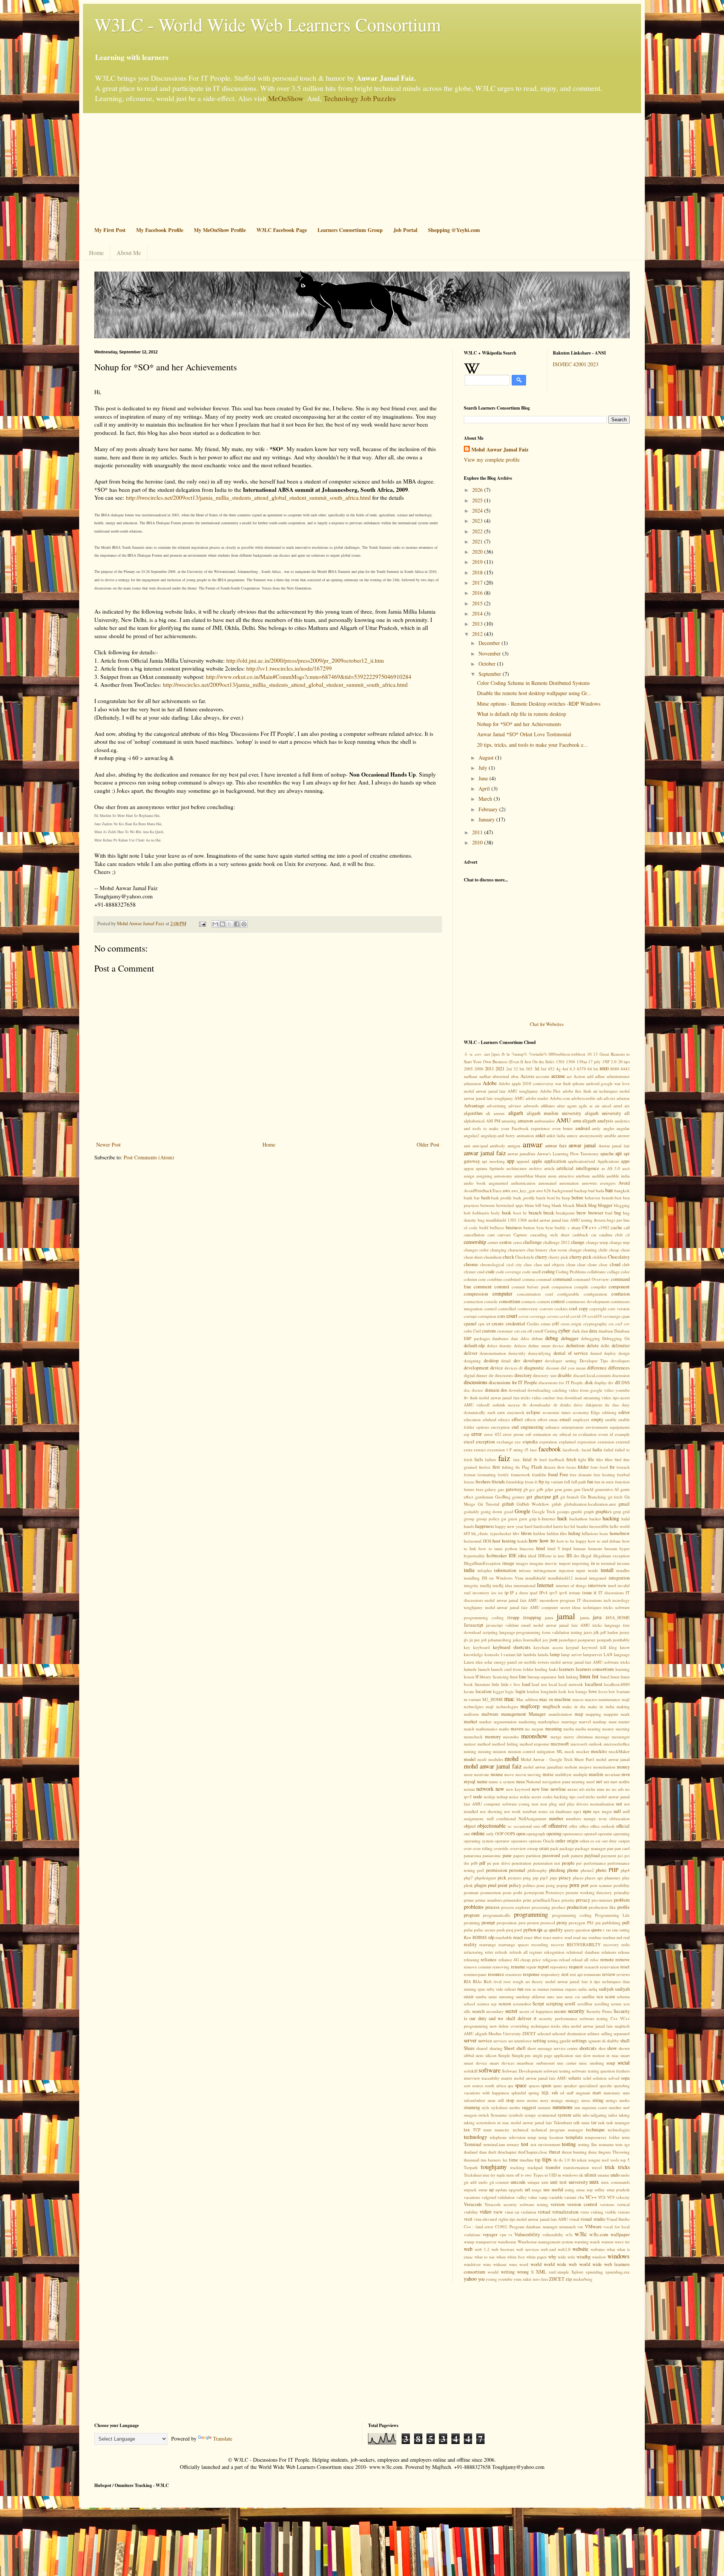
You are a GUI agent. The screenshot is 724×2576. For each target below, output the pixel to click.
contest (558, 1301)
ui (546, 2175)
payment (609, 1855)
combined (512, 1279)
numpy (590, 1818)
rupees (571, 1989)
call (627, 1227)
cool (573, 1309)
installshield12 (560, 1578)
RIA (467, 1981)
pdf (482, 1863)
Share (469, 2048)
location (483, 1691)
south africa (495, 2086)
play (626, 1878)
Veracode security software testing (516, 2204)
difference (597, 1368)
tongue (594, 2160)
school (469, 2004)
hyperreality (474, 1556)
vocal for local (617, 2227)
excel (469, 1442)
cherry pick (558, 1257)
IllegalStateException (482, 1563)
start (597, 2093)
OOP (499, 1834)
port (585, 1885)
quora (597, 1930)
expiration (548, 1442)
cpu (481, 1324)
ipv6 (563, 1593)
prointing (472, 1923)
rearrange (488, 1944)
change (578, 1242)
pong (551, 1885)
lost (571, 1691)
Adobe (490, 1083)
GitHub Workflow (533, 1504)
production (577, 1907)
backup (581, 1191)
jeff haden (609, 1632)
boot (517, 1213)
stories (532, 2100)
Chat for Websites (547, 1024)
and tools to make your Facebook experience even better (518, 1128)
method (484, 1744)
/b (503, 1054)
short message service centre (552, 2048)
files (600, 1459)
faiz (504, 1458)
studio (624, 2100)
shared (482, 2048)
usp (590, 2190)
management (514, 1714)
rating (625, 1930)
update (501, 2190)
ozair (544, 1848)
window (599, 2257)
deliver (471, 1353)
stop (510, 2100)
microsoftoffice (617, 1744)
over (468, 1848)
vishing (597, 2212)
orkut (584, 1841)
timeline (527, 2160)
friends (498, 1482)
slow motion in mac (601, 2055)
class (528, 1264)
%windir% (538, 1054)
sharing (496, 2048)
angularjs (489, 1135)
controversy (528, 1309)
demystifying (539, 1353)
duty (626, 1405)
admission (472, 1083)
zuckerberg (583, 2279)
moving (534, 1774)
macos (578, 1699)
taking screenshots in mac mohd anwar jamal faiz (508, 2122)
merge (556, 1737)
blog (592, 1205)
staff (570, 2093)
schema (623, 1996)
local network (571, 1684)
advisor (515, 1106)
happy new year (509, 1526)
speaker (570, 2086)
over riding (483, 1848)
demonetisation (493, 1353)
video (485, 2211)
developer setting (561, 1361)
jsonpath (604, 1640)
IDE (513, 1556)
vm (580, 2227)
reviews (623, 1974)
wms (513, 2264)
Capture (520, 1235)
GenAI (588, 1489)
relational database (583, 1952)
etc (555, 1434)
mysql (470, 1782)
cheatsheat (493, 1257)
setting (539, 2041)
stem (492, 2100)
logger (499, 1691)
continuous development (587, 1301)
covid (564, 1316)
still (501, 2100)
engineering (532, 1427)
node (478, 1797)
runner (543, 1989)
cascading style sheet (550, 1235)
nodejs (489, 1797)
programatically (497, 1915)
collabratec (597, 1272)
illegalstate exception (611, 1556)
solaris (575, 2078)
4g (558, 1069)
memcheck (473, 1737)
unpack (470, 2190)
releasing (472, 1960)
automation (569, 1183)
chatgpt (575, 1250)
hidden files (557, 1533)
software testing (557, 2071)
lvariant (623, 1691)
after (561, 1106)
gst (504, 1519)
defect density (499, 1346)
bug (618, 1213)
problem (622, 1900)
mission (499, 1751)
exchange (505, 1442)
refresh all (518, 1952)
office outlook (602, 1826)
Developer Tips (594, 1361)
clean (571, 1264)
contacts (528, 1301)
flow (561, 1467)
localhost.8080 (617, 1684)
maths (504, 1729)
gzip (533, 1519)
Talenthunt (563, 2122)
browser (596, 1213)
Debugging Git (616, 1338)
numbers (574, 1818)
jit (471, 1640)
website (580, 2249)
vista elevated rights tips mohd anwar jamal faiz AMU (521, 2219)
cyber (564, 1330)
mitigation (546, 1751)
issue (587, 1593)
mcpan (538, 1729)
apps (625, 1161)
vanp (543, 2197)
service (485, 2041)
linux (585, 1676)
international (525, 1585)
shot (602, 2048)
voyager (490, 2234)
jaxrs (588, 1632)
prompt (488, 1923)
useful (558, 2190)
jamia (585, 1617)
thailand (471, 2152)
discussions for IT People (513, 1382)
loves (603, 1691)
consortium (510, 1301)
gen (577, 1489)
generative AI (607, 1489)
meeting (623, 1729)
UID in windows (563, 2175)
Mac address (527, 1699)
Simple (504, 2055)
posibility (622, 1885)
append (523, 1161)
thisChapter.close (533, 2152)
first (496, 1467)
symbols (516, 2115)
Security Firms (599, 2011)
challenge (532, 1242)
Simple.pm (521, 2055)
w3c (569, 2234)
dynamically (475, 1412)
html (541, 1548)
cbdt (619, 1235)
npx (597, 1811)
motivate (482, 1774)
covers (553, 1316)
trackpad (535, 2167)
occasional (523, 1826)
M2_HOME (493, 1699)
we (627, 2242)
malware (490, 1714)
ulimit (591, 2175)
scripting (555, 2004)
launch (484, 1669)
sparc (558, 2086)
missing (485, 1751)
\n (508, 1054)
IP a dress (519, 1593)
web (468, 2249)
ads (600, 1098)
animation (525, 1135)
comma (529, 1279)
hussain (611, 1548)
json (553, 1640)
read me (580, 1937)
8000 (604, 1069)
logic (510, 1691)
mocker (583, 1751)
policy (515, 1885)
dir (491, 1375)
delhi (605, 1346)
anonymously (591, 1135)
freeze (469, 1482)
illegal (586, 1556)
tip (538, 2160)
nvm (603, 1818)
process (492, 1907)
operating (621, 1834)
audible (598, 1176)
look (562, 1691)
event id (606, 1434)
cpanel (470, 1324)
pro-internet (602, 1900)
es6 (528, 1434)
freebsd (623, 1475)
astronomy (503, 1176)
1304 (571, 1062)
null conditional (501, 1818)
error (477, 1434)
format (470, 1475)
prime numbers (489, 1900)
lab (519, 1654)
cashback (580, 1235)
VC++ (591, 2197)
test (525, 2144)
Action (579, 1076)
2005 (468, 1069)
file (591, 1459)
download (517, 1390)
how (533, 1541)
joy (545, 1640)
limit (514, 1677)
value (533, 2197)
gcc (532, 1489)
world (536, 2264)
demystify (517, 1353)
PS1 (591, 1923)
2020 (478, 552)
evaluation (587, 1434)
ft (536, 1482)
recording (540, 1944)
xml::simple (559, 2272)
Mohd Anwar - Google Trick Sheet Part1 (558, 1759)
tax (467, 2130)
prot (522, 1923)
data (593, 1331)
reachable (504, 1937)
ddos (525, 1338)
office (584, 1826)
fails (479, 1459)
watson (607, 2242)
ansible (610, 1135)
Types (538, 2175)
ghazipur (543, 1497)
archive (535, 1168)
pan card (622, 1848)
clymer (470, 1272)
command (562, 1279)
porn (574, 1885)
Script (538, 2004)
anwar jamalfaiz (522, 1154)
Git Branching (593, 1497)
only (490, 1834)
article (549, 1168)
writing (508, 2272)
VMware (593, 2227)
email (565, 1419)
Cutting (551, 1331)
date (515, 1338)
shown (624, 2048)
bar (477, 1198)
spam (546, 2086)
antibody (498, 1146)
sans (550, 1996)
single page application (553, 2055)
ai (591, 1106)
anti (467, 1146)
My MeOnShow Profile (220, 230)
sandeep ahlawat (530, 1996)
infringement (545, 1570)
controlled (507, 1309)
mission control (522, 1751)
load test (539, 1684)
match (469, 1729)
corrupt (470, 1316)
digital (469, 1375)
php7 (468, 1878)
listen (615, 1677)
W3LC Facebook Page (282, 230)
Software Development (522, 2071)
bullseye (497, 1227)
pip (536, 1878)
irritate (575, 1593)
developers (620, 1361)
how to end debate (604, 1541)
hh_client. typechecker (491, 1533)
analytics (622, 1121)
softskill (471, 2071)
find (618, 1459)
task (601, 2122)
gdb (540, 1489)
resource (496, 1974)
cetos (518, 1242)
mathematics (487, 1729)
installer (623, 1570)
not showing (491, 1811)
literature (482, 1684)
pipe (554, 1878)
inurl (612, 1585)
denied (596, 1353)
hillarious (590, 1533)
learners (567, 1669)
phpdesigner (485, 1878)
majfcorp (530, 1706)
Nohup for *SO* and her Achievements (519, 724)
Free (564, 1475)
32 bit (519, 1069)
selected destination (569, 2033)
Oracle (549, 1841)
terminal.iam (494, 2144)
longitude (549, 1691)
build (484, 1227)
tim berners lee (494, 2160)
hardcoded (543, 1526)
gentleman (484, 1497)
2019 (478, 562)
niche (591, 1789)
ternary (513, 2144)
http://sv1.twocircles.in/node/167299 (289, 668)
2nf (509, 1069)
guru (523, 1519)
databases (500, 1338)
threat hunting (574, 2152)
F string (516, 1450)
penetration (522, 1863)
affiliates (548, 1106)
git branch (570, 1497)
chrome (471, 1264)
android (583, 1128)
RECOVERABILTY (584, 1944)
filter (609, 1459)
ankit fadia (556, 1135)
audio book (475, 1183)
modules (496, 1759)
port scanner (601, 1885)
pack (554, 1848)
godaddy (472, 1511)
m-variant (472, 1699)
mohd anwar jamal (613, 1759)
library (485, 1677)
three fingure (600, 2152)
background (563, 1191)
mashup (600, 1722)
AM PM (493, 1121)
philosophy (537, 1870)
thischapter (507, 2152)
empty (597, 1419)
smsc (583, 2063)
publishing (611, 1923)
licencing (501, 1677)
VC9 (611, 2197)
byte (540, 1227)
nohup (502, 1797)
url (528, 2190)
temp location (551, 2137)
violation (528, 2212)
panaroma (472, 1855)
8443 (625, 1069)
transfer (553, 2167)
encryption (500, 1427)
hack (562, 1518)
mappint (611, 1714)
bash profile (501, 1198)
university (578, 2182)
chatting (590, 1250)
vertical (623, 2204)
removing (501, 1967)
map (579, 1714)
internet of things (571, 1585)
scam (610, 1996)
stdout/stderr (475, 2100)
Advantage (474, 1106)
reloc (594, 1960)
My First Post (110, 230)
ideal (532, 1556)
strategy (572, 2100)
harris (558, 1526)
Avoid (624, 1183)
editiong (609, 1412)
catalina (606, 1235)
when (501, 2257)
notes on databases (555, 1811)
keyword (590, 1647)
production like (602, 1907)
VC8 (602, 2197)
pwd (518, 1930)
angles (609, 1128)
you (481, 2279)
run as (530, 1989)
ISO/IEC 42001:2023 (576, 364)
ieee (561, 1556)
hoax (604, 1533)
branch (535, 1213)
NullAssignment (532, 1818)
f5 (526, 1450)
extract (480, 1450)
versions (607, 2204)
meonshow (534, 1736)
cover (524, 1316)
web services (528, 2249)
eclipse (533, 1412)
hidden (539, 1533)
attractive (566, 1176)
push (501, 1930)
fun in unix (604, 1482)
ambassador (545, 1121)
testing (569, 2144)
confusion (620, 1294)
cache (617, 1227)
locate (469, 1691)
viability (471, 2212)
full (567, 1482)
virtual (544, 2212)
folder (583, 1467)
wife (571, 2257)
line (523, 1677)
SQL (545, 2093)
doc (467, 1390)
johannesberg (500, 1640)
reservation (610, 1967)
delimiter (621, 1346)
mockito (599, 1751)
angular (623, 1128)
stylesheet (499, 2107)
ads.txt (609, 1098)
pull (626, 1923)
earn (501, 1412)
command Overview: (591, 1279)
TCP (477, 2130)
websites (598, 2249)
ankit (540, 1135)
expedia (530, 1442)
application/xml (581, 1161)
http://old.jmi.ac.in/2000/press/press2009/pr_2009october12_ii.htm (305, 660)
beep (566, 1198)
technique (595, 2130)
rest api (576, 1974)
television (517, 2137)
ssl (562, 2093)
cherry (541, 1257)
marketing (527, 1722)
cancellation (474, 1235)
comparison (562, 1287)
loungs (581, 1691)
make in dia (574, 1706)
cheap (614, 1250)
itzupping (532, 1617)
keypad (572, 1647)
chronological (492, 1264)
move (509, 1774)
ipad (534, 1593)
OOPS (510, 1834)
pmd (492, 1885)
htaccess (527, 1548)
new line (540, 1789)
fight (582, 1459)
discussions (476, 1382)
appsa (469, 1168)
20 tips (624, 1062)
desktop (491, 1361)
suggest (529, 2107)
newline (558, 1789)
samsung (506, 1996)
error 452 (493, 1434)
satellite (588, 1996)
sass (559, 1996)
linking (572, 1677)
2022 (478, 531)
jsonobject (568, 1640)
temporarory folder (602, 2137)
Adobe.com (560, 1098)
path (566, 1855)
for (612, 1467)
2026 (478, 490)
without (500, 2264)
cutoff (538, 1331)
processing (541, 1907)
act (569, 1076)
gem (558, 1489)
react (518, 1937)
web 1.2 (482, 2249)
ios (494, 1593)
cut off (526, 1331)
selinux (593, 2033)
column (470, 1279)
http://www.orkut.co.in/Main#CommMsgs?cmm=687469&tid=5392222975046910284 (309, 677)
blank (557, 1205)
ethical (565, 1434)
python (530, 1930)
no (608, 1789)
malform (471, 1714)
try (493, 2175)
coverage (538, 1316)
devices (511, 1368)
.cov (478, 1054)
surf (626, 2107)
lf (477, 1677)
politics (529, 1885)
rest (565, 1974)
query (569, 1930)
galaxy (490, 1489)
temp (532, 2137)
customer (505, 1331)
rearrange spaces (514, 1944)
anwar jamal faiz (485, 1153)
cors (501, 1316)
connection (473, 1301)
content (543, 1301)
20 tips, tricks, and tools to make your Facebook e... (532, 745)
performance (595, 1863)
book (506, 1213)
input (581, 1570)
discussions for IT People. (561, 1382)
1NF (606, 1062)
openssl (590, 1834)
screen (505, 2004)
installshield (535, 1578)
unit (545, 2182)
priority (568, 1900)
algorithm (473, 1113)
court (512, 1316)
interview (597, 1585)
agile (583, 1106)
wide (562, 2257)
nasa (521, 1782)
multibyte (563, 1774)
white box (516, 2257)
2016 (478, 593)
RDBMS (480, 1937)
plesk (468, 1885)
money (623, 1767)
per (579, 1863)
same (493, 1996)
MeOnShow (286, 98)
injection (566, 1570)
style (485, 2107)
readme (595, 1937)
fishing (508, 1467)
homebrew (620, 1533)
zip (569, 2279)
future (469, 1489)
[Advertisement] (362, 166)
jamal (566, 1616)
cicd (510, 1264)
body (495, 1213)
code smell (531, 1272)
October (488, 664)
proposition (507, 1923)
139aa (582, 1062)
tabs (586, 2115)
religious (550, 1960)
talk (577, 2122)
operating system (479, 1841)
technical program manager (557, 2130)
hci (567, 1526)
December (490, 643)
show (612, 2048)
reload (565, 1960)
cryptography (595, 1324)
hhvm (526, 1533)
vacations (472, 2197)
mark (625, 1714)
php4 (625, 1870)
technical (521, 2130)
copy (583, 1309)
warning (581, 2242)
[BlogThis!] (222, 924)
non (535, 1804)
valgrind (489, 2197)
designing (472, 1361)
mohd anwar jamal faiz (493, 1766)
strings (611, 2100)
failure (491, 1459)
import (565, 1563)
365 (529, 1069)
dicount (553, 1368)
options (535, 1841)
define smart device (546, 1346)
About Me (129, 253)
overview (518, 1848)
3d (537, 1069)
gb (526, 1489)
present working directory (589, 1892)
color (625, 1272)
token (582, 2160)
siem (479, 2055)
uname (604, 2175)
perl (480, 1870)
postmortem (491, 1892)
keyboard (482, 1647)
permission (497, 1870)
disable (565, 1375)
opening (554, 1834)
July (484, 768)
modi (482, 1759)
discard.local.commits (592, 1375)
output (624, 1841)
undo (615, 2175)
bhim (529, 1205)
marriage (569, 1722)
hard (528, 1526)
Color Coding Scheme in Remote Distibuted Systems (533, 683)
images (522, 1563)
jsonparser (587, 1640)
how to (547, 1541)
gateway (514, 1489)
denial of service (571, 1353)
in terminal (606, 1563)
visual (574, 2219)
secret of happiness (536, 2011)
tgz (627, 2144)
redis (626, 1944)
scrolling (602, 2004)
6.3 (573, 1069)
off (544, 1826)
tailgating (599, 2115)
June (484, 778)
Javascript (474, 1625)
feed (543, 1459)
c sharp (574, 1227)
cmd (481, 1272)
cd (628, 1235)
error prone (513, 1434)
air (597, 1106)
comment (483, 1287)
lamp (555, 1654)
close (603, 1264)
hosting (509, 1541)
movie (521, 1774)
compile (581, 1287)
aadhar (485, 1076)
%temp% (519, 1054)
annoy (572, 1135)
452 (551, 1069)
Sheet (509, 2048)
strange (557, 2100)
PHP (614, 1870)
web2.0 (564, 2249)
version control (582, 2204)
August (487, 758)
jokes (517, 1640)
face (533, 1450)
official (623, 1826)
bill (538, 1205)
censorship (475, 1242)
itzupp (513, 1617)
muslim (596, 1774)
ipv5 (553, 1593)
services (500, 2041)
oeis (537, 1826)
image (508, 1563)
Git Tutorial (489, 1504)
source (478, 2086)
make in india (601, 1706)
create (498, 1324)
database (606, 1331)
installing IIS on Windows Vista (494, 1578)
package (567, 1848)
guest (512, 1519)
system (564, 2115)
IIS (569, 1556)
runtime (557, 1989)
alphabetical (474, 1121)
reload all (580, 1960)
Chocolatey (619, 1257)
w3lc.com (599, 2234)
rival (498, 1981)
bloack (569, 1205)
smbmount (545, 2063)
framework (521, 1475)
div (611, 1382)
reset (625, 1967)
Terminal (473, 2144)
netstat (469, 1789)
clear (581, 1264)
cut (517, 1331)
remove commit (478, 1967)
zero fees (540, 2279)
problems (474, 1907)
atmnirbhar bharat (530, 1176)
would (493, 2272)
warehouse (507, 2242)
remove (623, 1960)
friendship (515, 1482)
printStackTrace (546, 1900)
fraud (553, 1475)
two (528, 2175)
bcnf (551, 1198)
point (503, 1885)
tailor (613, 2115)
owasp (533, 1848)
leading (541, 1669)
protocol (548, 1923)
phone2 (587, 1870)
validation (506, 2197)
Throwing (621, 2152)
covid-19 (578, 1316)
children (600, 1257)
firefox (485, 1467)
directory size (545, 1375)
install (607, 1570)
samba (481, 1996)
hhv (516, 1533)
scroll (570, 2004)
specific (606, 2086)
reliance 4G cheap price (520, 1960)
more (468, 1774)
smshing (597, 2063)
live (517, 1684)
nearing (578, 1782)
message (602, 1737)
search (478, 2011)
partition (533, 1855)
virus (585, 2212)
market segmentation (498, 1722)
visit (468, 2219)
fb (535, 1459)
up (491, 2190)
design (624, 1353)
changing (498, 1250)
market (471, 1722)
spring (534, 2093)
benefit (608, 1198)
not (619, 1804)
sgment (594, 2041)
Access (527, 1076)
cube (468, 1331)
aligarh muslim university (554, 1113)
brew (581, 1213)
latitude (470, 1669)
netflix (624, 1782)
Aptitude (497, 1168)
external (623, 1442)
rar (608, 1930)
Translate (223, 2439)
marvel (585, 1722)
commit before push (531, 1287)
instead (581, 1578)
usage (537, 2190)
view (498, 2212)
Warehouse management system (545, 2242)
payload (592, 1855)
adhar (600, 1076)
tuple (501, 2175)
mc (528, 1729)
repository (559, 1967)
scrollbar (585, 2004)
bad (591, 1191)
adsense (623, 1098)
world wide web (560, 2264)
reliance (489, 1960)
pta (598, 1923)
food (604, 1467)
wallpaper (620, 2234)
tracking (517, 2167)
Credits (533, 1324)
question (583, 1930)
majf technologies (502, 1706)
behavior (593, 1198)
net (599, 1782)
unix (594, 2182)
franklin (539, 1475)
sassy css (572, 1996)
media (569, 1729)
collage (613, 1272)
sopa (625, 2078)
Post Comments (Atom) (149, 1157)
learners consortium (595, 1669)
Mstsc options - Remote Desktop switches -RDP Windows (539, 704)
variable (556, 2197)
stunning (472, 2107)
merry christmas (578, 1737)
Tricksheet (473, 2175)
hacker (595, 1519)
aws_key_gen (523, 1191)
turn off (513, 2175)
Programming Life (612, 1915)
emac (554, 1419)
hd (573, 1526)
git (556, 1496)
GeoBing (503, 1497)
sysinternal (547, 2115)
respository (550, 1974)
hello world (620, 1526)
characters (517, 1250)
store (520, 2100)
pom (541, 1885)
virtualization (565, 2212)
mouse (497, 1774)
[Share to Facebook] (237, 924)
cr (488, 1324)
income (623, 1563)
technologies (619, 2130)
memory (493, 1737)
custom (489, 1331)
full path (579, 1482)
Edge (595, 1412)
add (590, 1076)
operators (519, 1841)
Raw (468, 1937)
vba (581, 2197)
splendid (519, 2093)
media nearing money (595, 1729)
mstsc (548, 1774)
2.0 (614, 1062)
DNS (626, 1382)
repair (531, 1967)
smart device (476, 2063)
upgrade (516, 2190)
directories (504, 1375)
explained (567, 1442)
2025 (478, 500)
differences (619, 1368)
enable (611, 1419)
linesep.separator (542, 1677)
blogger (605, 1205)
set (511, 2041)
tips (547, 2159)
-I (465, 1054)
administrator (618, 1076)
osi (598, 1841)
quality (556, 1930)
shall (625, 2041)
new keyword (518, 1789)
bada (600, 1191)
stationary (612, 2093)
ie (555, 1556)
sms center (567, 2063)
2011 (478, 832)
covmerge (612, 1316)
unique (534, 2182)
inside (593, 1570)
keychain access (548, 1647)
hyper (625, 1548)
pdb (474, 1863)
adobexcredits (583, 1098)
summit (544, 2107)
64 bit (593, 1069)
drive (578, 1405)
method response (535, 1744)
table (577, 2115)
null (617, 1811)
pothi (518, 1892)
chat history (537, 1250)
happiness (485, 1526)
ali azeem (495, 1113)
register (536, 1952)
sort (467, 2086)
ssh (555, 2093)
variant (570, 2197)
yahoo (470, 2279)
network (485, 1789)
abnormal (501, 1076)
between (488, 1205)
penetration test (547, 1863)
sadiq (593, 1989)
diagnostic (534, 1368)
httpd (567, 1548)
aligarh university (603, 1113)
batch (541, 1198)
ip (506, 1593)
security (576, 2011)
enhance (552, 1427)
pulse (468, 1930)
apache (607, 1154)
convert (546, 1309)
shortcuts (588, 2048)
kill (603, 1647)
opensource (573, 1834)
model (470, 1759)
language (622, 1654)
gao (501, 1489)
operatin (605, 1834)
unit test (558, 2182)
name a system (502, 1782)
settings (579, 2041)
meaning (554, 1729)
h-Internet (547, 1519)
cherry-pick (580, 1257)
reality (470, 1944)
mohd (512, 1759)
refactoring (473, 1952)
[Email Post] (202, 923)
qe (546, 1930)
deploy (610, 1353)
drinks (565, 1405)
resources (513, 1974)
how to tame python (498, 1548)
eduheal (489, 1419)
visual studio (593, 2219)
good (509, 1511)
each (492, 1412)
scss (627, 2004)
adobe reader (537, 1098)
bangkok (622, 1191)
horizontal (473, 1541)
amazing (509, 1121)
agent (572, 1106)
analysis (605, 1121)
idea (522, 1556)
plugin (480, 1885)
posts (507, 1892)
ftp (541, 1482)
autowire (589, 1183)
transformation (576, 2167)
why (552, 2257)
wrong (523, 2272)
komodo (492, 1654)
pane (507, 1855)
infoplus (485, 1570)
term (626, 2137)
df (521, 1368)
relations (609, 1952)
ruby (491, 1989)
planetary (613, 1878)
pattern (577, 1855)
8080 (615, 1069)
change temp (597, 1242)
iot (500, 1593)
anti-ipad (480, 1146)
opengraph (536, 1834)
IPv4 (543, 1593)
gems (568, 1489)
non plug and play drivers (564, 1804)
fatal (527, 1459)
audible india (618, 1176)
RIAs (477, 1981)
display (601, 1382)
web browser (503, 2249)
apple (537, 1161)
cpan (626, 1316)
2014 (478, 613)
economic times (557, 1412)
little (495, 1684)
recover (558, 1944)
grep (617, 1511)
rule (500, 1989)
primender (512, 1900)
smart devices (502, 2063)
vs (510, 2234)
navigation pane (556, 1782)
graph (589, 1511)
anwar (532, 1144)
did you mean (573, 1368)
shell (521, 2048)
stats (626, 2093)
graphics (604, 1511)
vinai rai (512, 2212)
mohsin (571, 1767)
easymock (516, 1412)
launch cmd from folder (512, 1669)
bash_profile (524, 1198)
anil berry (506, 1135)
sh (604, 2041)
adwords (531, 1106)
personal (517, 1870)
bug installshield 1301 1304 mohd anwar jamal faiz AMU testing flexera (542, 1220)
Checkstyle (525, 1257)
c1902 (604, 1227)
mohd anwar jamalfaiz (543, 1767)
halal (626, 1519)
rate (615, 1930)
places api (594, 1878)
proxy (562, 1923)
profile (624, 1907)
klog (613, 1647)
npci (577, 1811)
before (578, 1198)
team (488, 2130)
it (595, 1593)
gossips (563, 1511)
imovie (551, 1563)
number (556, 1818)
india (469, 1570)
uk (581, 2175)
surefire (615, 2107)
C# (585, 1227)
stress (586, 2100)
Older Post (428, 1144)
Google (522, 1511)
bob (467, 1213)
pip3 (544, 1878)
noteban (530, 1811)
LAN (608, 1654)
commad (544, 1279)
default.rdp (474, 1346)
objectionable (492, 1826)
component (619, 1287)
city (519, 1264)
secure (560, 2011)
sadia (582, 1989)
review (609, 1974)
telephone (498, 2137)
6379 (581, 1069)
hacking (611, 1518)
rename (518, 1967)
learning (623, 1669)
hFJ (467, 1533)
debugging (591, 1338)
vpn (503, 2234)
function (622, 1482)
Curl (477, 1331)
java (597, 1617)
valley (522, 2197)
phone (573, 1870)
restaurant (592, 1974)
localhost (594, 1684)
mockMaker (619, 1751)
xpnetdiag (594, 2272)
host (496, 1541)
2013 (478, 624)
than (483, 2152)
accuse (558, 1076)
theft (492, 2152)
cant (491, 1235)
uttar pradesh (618, 2190)
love (593, 1691)
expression (587, 1442)
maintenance (609, 1699)
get (529, 1497)
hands (469, 1526)
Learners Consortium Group (350, 230)
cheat (625, 1250)
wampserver (486, 2242)
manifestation (560, 1714)
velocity (623, 2197)
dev (517, 1361)
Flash (537, 1467)
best (618, 1198)
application (555, 1161)
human (580, 1548)
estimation (542, 1434)
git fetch (615, 1497)
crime (546, 1324)
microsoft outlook (586, 1744)
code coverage (508, 1272)
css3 (619, 1324)
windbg (584, 2257)
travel (597, 2167)
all (627, 1113)
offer (573, 1826)
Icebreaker (497, 1556)
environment (597, 1427)
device (497, 1368)
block (581, 1205)
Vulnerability (527, 2234)
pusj (510, 1930)
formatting (487, 1475)
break (549, 1213)
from (529, 1482)
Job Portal (405, 230)
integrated (598, 1578)
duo (616, 1405)
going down (492, 1511)
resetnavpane (475, 1974)
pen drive (502, 1863)
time (514, 2160)
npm (587, 1811)
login (520, 1691)
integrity (471, 1585)
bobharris (481, 1213)
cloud (615, 1264)
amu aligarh (584, 1121)
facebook (550, 1449)
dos (504, 1390)
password (551, 1855)
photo (601, 1870)
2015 (478, 603)
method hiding (505, 1744)
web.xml (548, 2249)
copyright (598, 1309)
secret (511, 2011)
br (525, 1213)
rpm (481, 1989)
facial (586, 1450)
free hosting (604, 1475)
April (485, 788)
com (482, 1279)
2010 (478, 842)
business (514, 1227)
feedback (557, 1459)
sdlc (467, 2011)
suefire (515, 2107)
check (508, 1257)
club (626, 1264)
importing (581, 1563)
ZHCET (557, 2279)
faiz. (517, 1459)
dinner (482, 1375)
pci (620, 1855)
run (520, 1989)
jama (549, 1617)
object (470, 1826)
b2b (548, 1191)
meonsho (511, 1737)
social (624, 2062)
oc (510, 1826)
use (547, 2190)
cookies (561, 1309)
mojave (585, 1767)
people (568, 1863)
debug (552, 1338)
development (476, 1368)
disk (589, 1382)
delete (593, 1346)
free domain (581, 1475)
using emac (575, 2190)
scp (494, 2004)
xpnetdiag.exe (617, 2272)
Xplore (577, 2272)
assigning (484, 1176)
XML (541, 2272)
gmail (624, 1504)
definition (575, 1346)
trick (610, 2167)
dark (576, 1331)
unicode (518, 2182)
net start (611, 1782)
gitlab (557, 1504)
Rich (488, 1981)
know (625, 1647)
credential (515, 1324)
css (611, 1324)
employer (581, 1419)
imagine (536, 1563)
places (578, 1878)
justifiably (621, 1640)
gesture (518, 1497)
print (527, 1900)
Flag (526, 1467)
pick (502, 1878)
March (486, 799)
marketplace (549, 1722)
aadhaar (471, 1076)
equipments (620, 1427)
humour (595, 1548)
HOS (487, 1541)
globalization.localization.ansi (590, 1504)
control (490, 1309)
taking (624, 2115)
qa (540, 1929)
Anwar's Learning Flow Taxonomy (568, 1154)
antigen (514, 1146)
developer (533, 1361)
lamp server (571, 1654)
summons (562, 2107)
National (533, 1782)
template (574, 2137)
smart (625, 2055)
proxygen (577, 1923)
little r (507, 1684)
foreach (623, 1467)
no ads (618, 1789)
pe (489, 1863)
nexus (573, 1789)
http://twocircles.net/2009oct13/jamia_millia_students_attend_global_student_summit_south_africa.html (248, 497)
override (501, 1848)
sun (577, 2107)
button (529, 1227)
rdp (491, 1937)
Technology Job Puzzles (360, 98)
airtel (618, 1106)
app (511, 1161)
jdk (596, 1632)
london (533, 1691)
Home (96, 253)
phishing (557, 1870)
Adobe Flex (551, 1091)
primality (622, 1892)
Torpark (471, 2167)
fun (590, 1482)
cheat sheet (473, 1257)
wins (487, 2264)
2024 (478, 510)
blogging (622, 1205)
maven (517, 1729)
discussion (621, 1375)
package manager (590, 1848)
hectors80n (599, 1526)
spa (510, 2086)
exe (518, 1442)
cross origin (571, 1324)
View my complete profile (492, 460)
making (623, 1706)
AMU (564, 1120)
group (469, 1519)
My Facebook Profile (160, 230)
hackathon (578, 1519)
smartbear (525, 2063)
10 (589, 1054)
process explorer (516, 1907)
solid (587, 2078)
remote (607, 1960)
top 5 (625, 2160)
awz (540, 1191)
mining (470, 1751)
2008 (479, 1069)
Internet (545, 1585)
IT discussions (611, 1593)
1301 (560, 1062)
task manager (618, 2122)
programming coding (572, 1915)
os (592, 1841)
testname (606, 2144)
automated (548, 1183)
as (603, 1168)
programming (531, 1914)
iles (576, 1556)
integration (619, 1578)
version (558, 2204)
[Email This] (215, 924)
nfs (582, 1789)
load (526, 1684)
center (493, 1242)
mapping (593, 1714)
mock (569, 1751)
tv (522, 2175)
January (487, 819)
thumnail (472, 2160)
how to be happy (572, 1541)
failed (609, 1450)
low (612, 1691)
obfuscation (620, 1818)
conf (549, 1294)
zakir (527, 2279)
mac (509, 1699)
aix (627, 1106)
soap (611, 2063)
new (500, 1789)
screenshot (522, 2004)
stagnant (583, 2093)
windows (619, 2256)
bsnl (609, 1213)
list (595, 1676)
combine (495, 1279)
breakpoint (565, 1213)
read (568, 1937)
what (611, 2249)
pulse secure (485, 1930)
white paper (537, 2257)
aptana (482, 1168)
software (489, 2070)
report (543, 1967)
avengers (608, 1183)
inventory (481, 1593)
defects (520, 1346)
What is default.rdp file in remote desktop (522, 714)
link (561, 1677)
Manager (537, 1714)
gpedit (576, 1511)
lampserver (593, 1654)
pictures (515, 1878)
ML (560, 1751)
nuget (607, 1811)
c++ (593, 1227)
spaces (534, 2086)
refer (489, 1952)
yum (518, 2279)
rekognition (554, 1952)
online (478, 1833)
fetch (571, 1459)
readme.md (612, 1937)
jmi (477, 1640)
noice (514, 1797)
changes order (476, 1250)
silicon (491, 2055)
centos (505, 1242)
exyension (496, 1450)
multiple (580, 1774)
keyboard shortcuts (512, 1647)
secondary (495, 2011)
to (574, 2160)
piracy (565, 1878)
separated (622, 2033)
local (553, 1684)
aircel (607, 1106)
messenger (621, 1737)
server (470, 2040)
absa (515, 1076)
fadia (597, 1450)
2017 (478, 583)
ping (527, 1878)
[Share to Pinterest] (244, 924)
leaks (553, 1669)
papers (519, 1855)
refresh (501, 1952)
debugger (570, 1338)
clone (592, 1264)
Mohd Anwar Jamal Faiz (500, 450)
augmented (498, 1183)
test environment (545, 2144)
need (591, 1782)
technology (476, 2137)
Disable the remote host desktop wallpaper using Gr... (534, 693)
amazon (525, 1121)
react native (553, 1937)
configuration (595, 1294)
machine (563, 1699)
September (491, 674)
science (483, 2004)
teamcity (502, 2130)
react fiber (533, 1937)
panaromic (492, 1855)
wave (619, 2242)
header (582, 1526)
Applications (608, 1161)
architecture (517, 1168)
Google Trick (544, 1511)
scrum (616, 2004)
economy (581, 1412)
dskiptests (594, 1405)
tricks (624, 2167)
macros (591, 1699)
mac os (546, 1699)
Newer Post (108, 1144)
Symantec (499, 2115)
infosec (525, 1570)
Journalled (532, 1640)
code (490, 1272)
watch (595, 2242)
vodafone (472, 2234)
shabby (613, 2041)
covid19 (595, 1316)
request (576, 1967)
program (472, 1915)
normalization (602, 1804)
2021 (478, 541)
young (491, 2279)
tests (619, 2144)
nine (601, 1789)
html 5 (554, 1548)
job (484, 1640)
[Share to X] (230, 924)
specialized (588, 2086)
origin (572, 1841)
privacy (583, 1900)
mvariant (613, 1774)
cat (594, 1235)
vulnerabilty (553, 2234)
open (521, 1834)
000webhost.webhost (567, 1054)
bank (468, 1198)
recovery (611, 1944)
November (490, 653)
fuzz (480, 1489)
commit (502, 1287)
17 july (594, 1062)
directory (523, 1375)
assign (469, 1176)
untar (483, 2190)
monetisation (604, 1767)
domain (492, 1390)
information (505, 1570)
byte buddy (556, 1227)
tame (586, 2122)
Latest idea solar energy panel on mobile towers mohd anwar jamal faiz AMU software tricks (547, 1662)
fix (518, 1467)
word (524, 2264)
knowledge (473, 1654)
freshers (483, 1482)
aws (506, 1191)
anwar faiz (556, 1146)
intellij (485, 1585)
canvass (504, 1235)
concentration (529, 1294)
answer (624, 1135)
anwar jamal (582, 1145)
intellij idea (502, 1585)
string (598, 2100)
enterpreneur (573, 1427)
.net (487, 1054)
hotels (522, 1541)
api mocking (493, 1161)
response (531, 1974)
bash (485, 1198)
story (544, 2100)
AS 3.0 (614, 1168)
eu (575, 1434)
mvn (626, 1774)
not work (512, 1811)
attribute (583, 1176)
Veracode (473, 2204)
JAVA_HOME (618, 1617)
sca (600, 1996)
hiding (574, 1533)
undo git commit (494, 2182)
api (619, 1153)
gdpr (549, 1489)
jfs (466, 1640)
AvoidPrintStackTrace (483, 1191)
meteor (470, 1744)
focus (571, 1467)
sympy (530, 2115)
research (592, 1967)
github (508, 1504)
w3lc (581, 2234)
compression (476, 1294)
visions (624, 2212)
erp (467, 1434)
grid (626, 1511)
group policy (488, 1519)
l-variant (508, 1654)
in (593, 1563)
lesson (469, 1677)
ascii (626, 1168)
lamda (543, 1654)
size (578, 2055)
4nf (565, 1069)
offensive (558, 1826)
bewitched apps (510, 1205)
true (486, 2175)
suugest (470, 2115)
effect (517, 1419)
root (507, 1981)
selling (607, 2033)
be (558, 1198)
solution (600, 2078)
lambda (530, 1654)
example (622, 1434)
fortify (503, 1475)
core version (619, 1309)
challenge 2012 (556, 1242)
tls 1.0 (564, 2160)
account (543, 1076)
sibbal (469, 2055)
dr (555, 1405)
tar (594, 2122)
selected (544, 2033)
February (489, 809)
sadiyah (606, 1989)
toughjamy (494, 2167)
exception (485, 1442)
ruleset (510, 1989)
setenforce (523, 2041)
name (482, 1782)
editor (624, 1412)
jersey (625, 1632)
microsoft (560, 1744)
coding (548, 1272)
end (515, 1427)
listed (605, 1677)
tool (605, 2160)
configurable (568, 1294)
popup (562, 1885)
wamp (469, 2242)
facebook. (571, 1450)
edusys (504, 1419)
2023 (478, 521)
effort (542, 1419)
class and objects (549, 1264)
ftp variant (554, 1482)
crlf (555, 1324)
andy (596, 1128)
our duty (610, 1841)
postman (471, 1892)
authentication (523, 1183)
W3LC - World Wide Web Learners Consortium (268, 24)
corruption (487, 1316)
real (627, 1937)
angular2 (472, 1135)
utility (600, 2190)
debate (537, 1338)
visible (610, 2212)
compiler (599, 1287)
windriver (472, 2264)
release (624, 1952)
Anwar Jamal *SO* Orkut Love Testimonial (524, 734)
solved (614, 2078)
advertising (496, 1106)
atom (552, 1176)
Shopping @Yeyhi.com (454, 230)
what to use (485, 2257)
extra (468, 1450)
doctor (477, 1390)
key (467, 1647)
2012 (478, 634)
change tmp (620, 1242)
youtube (505, 2279)
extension (606, 1442)
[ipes (495, 1054)
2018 (478, 572)
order (560, 1841)
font (594, 1467)
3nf (543, 1069)
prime (469, 1900)
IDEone (545, 1556)
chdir (603, 1250)
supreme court (594, 2107)
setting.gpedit (559, 2041)
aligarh (516, 1113)
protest (533, 1923)
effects (530, 1419)
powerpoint (534, 1892)
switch (484, 2115)
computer (502, 1293)
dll (618, 1382)
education (472, 1419)
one (467, 1834)
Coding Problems (571, 1272)
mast (613, 1722)
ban (609, 1190)
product (558, 1907)
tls (555, 2160)
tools (615, 2160)
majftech (551, 1706)
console (491, 1301)
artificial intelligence (578, 1168)
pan (610, 1848)
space (521, 2085)
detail (506, 1361)
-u (471, 1054)
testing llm (587, 2144)
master (624, 1722)
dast (584, 1331)
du (607, 1405)
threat (555, 2152)
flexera (550, 1467)
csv (627, 1324)
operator (502, 1841)
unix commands (615, 2182)
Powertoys (555, 1892)
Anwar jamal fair (614, 1146)
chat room (558, 1250)
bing (547, 1205)
